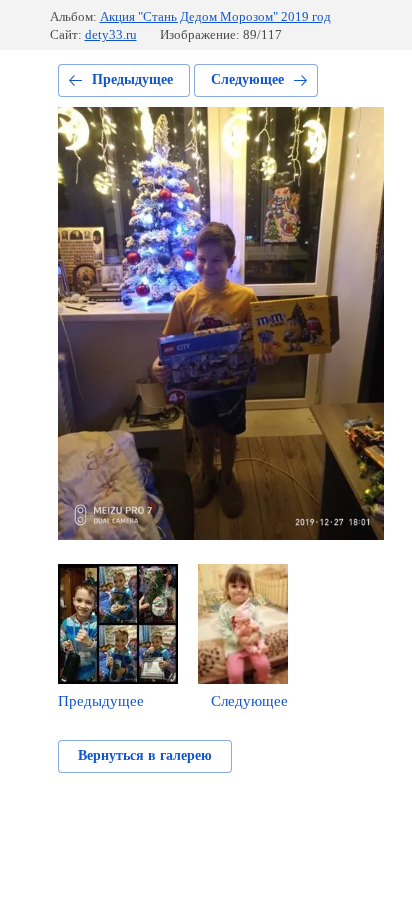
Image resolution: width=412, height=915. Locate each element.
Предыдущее (132, 79)
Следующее (247, 79)
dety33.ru (111, 34)
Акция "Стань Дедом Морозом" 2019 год (215, 16)
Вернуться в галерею (145, 755)
